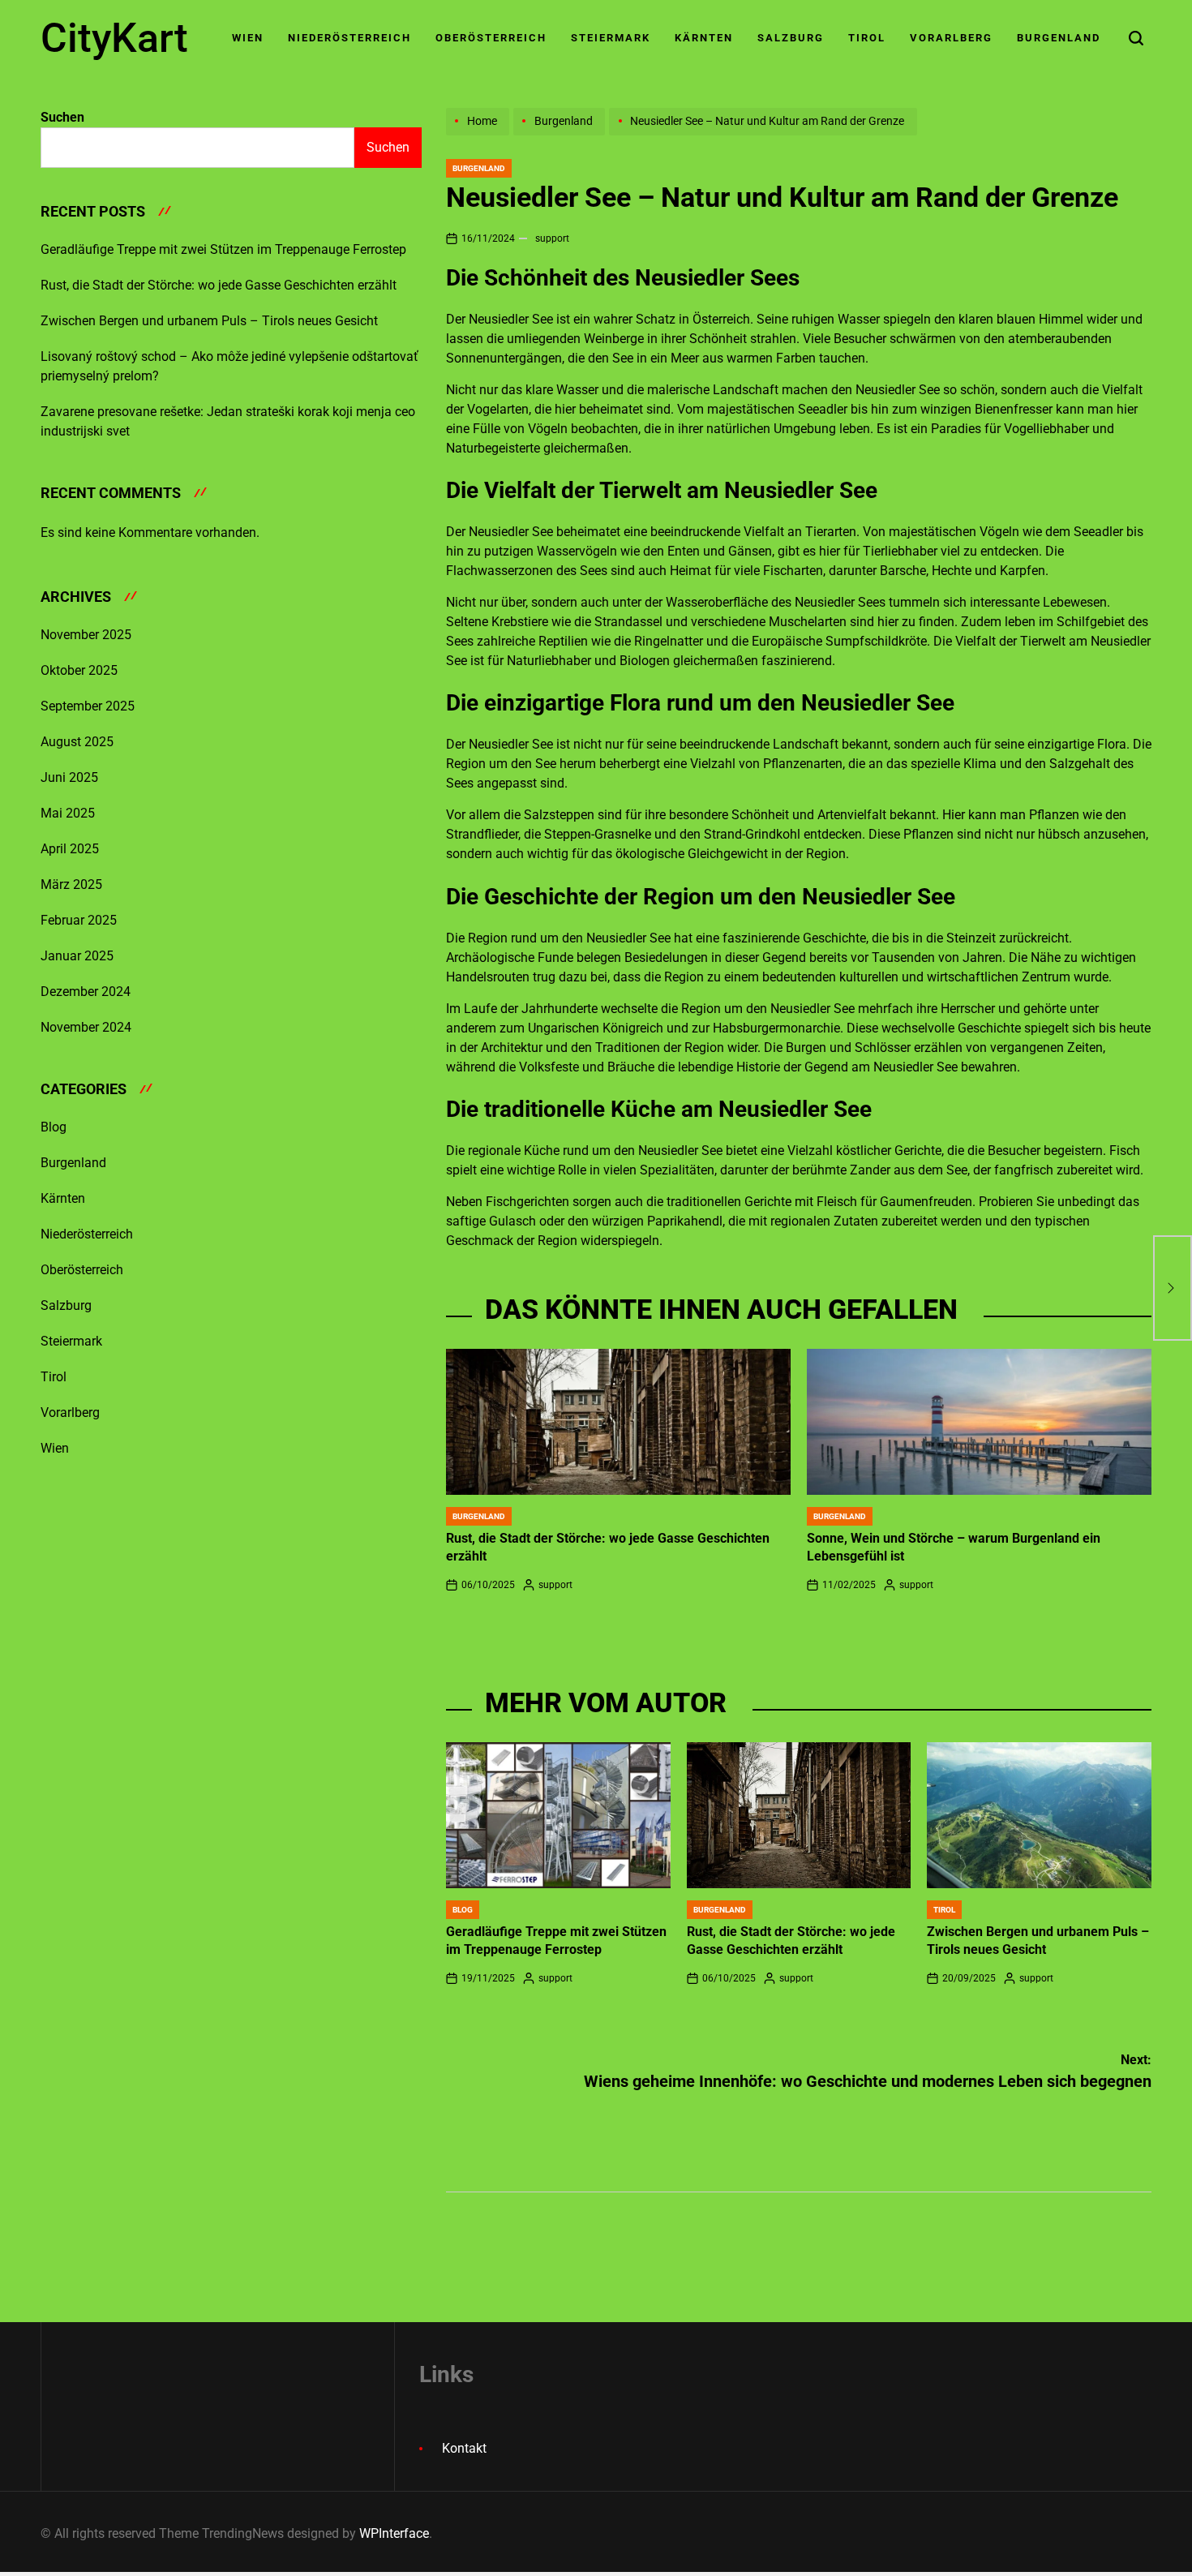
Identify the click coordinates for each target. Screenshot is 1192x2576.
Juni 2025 (69, 777)
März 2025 (71, 884)
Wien (248, 38)
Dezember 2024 (86, 992)
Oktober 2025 (79, 670)
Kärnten (704, 38)
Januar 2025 (77, 956)
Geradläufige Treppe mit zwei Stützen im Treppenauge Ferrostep (223, 249)
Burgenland (1059, 38)
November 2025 (86, 635)
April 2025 (70, 849)
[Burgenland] (561, 135)
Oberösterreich (491, 38)
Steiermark (611, 38)
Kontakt (464, 2448)
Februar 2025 (79, 920)
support (552, 238)
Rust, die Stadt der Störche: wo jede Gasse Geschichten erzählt (219, 285)
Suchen (62, 117)
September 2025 (88, 706)
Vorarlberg (951, 38)
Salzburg (791, 38)
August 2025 (77, 742)
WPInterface (394, 2533)
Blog (463, 1910)
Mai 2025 (68, 813)
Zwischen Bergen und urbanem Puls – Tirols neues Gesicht (209, 321)
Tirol (867, 38)
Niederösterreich (349, 38)
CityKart (114, 38)
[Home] (480, 135)
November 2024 (86, 1027)
